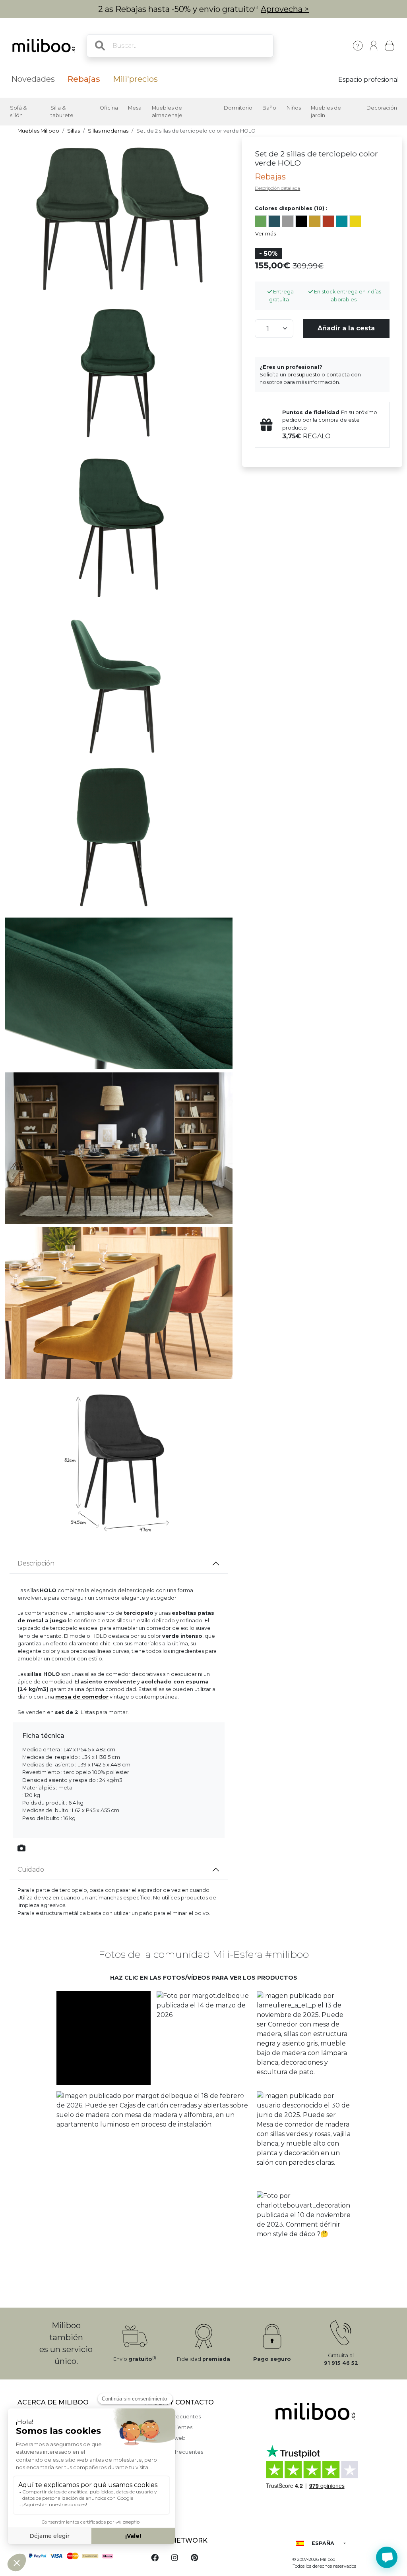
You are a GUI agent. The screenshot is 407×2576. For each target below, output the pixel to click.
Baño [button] (269, 108)
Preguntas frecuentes (173, 2417)
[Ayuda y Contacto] (358, 46)
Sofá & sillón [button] (18, 112)
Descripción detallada (277, 188)
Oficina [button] (109, 108)
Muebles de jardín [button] (326, 112)
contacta (338, 375)
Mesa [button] (135, 108)
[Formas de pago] (76, 2555)
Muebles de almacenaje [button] (167, 112)
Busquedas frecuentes (174, 2452)
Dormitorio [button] (238, 108)
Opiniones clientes (169, 2427)
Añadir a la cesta (346, 328)
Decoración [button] (382, 108)
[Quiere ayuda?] (387, 2557)
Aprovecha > (285, 9)
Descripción (36, 1563)
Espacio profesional (369, 80)
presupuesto (304, 375)
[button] (103, 2038)
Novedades (33, 79)
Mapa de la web (165, 2438)
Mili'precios (135, 79)
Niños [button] (294, 108)
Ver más (266, 234)
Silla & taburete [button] (62, 112)
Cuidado (31, 1869)
